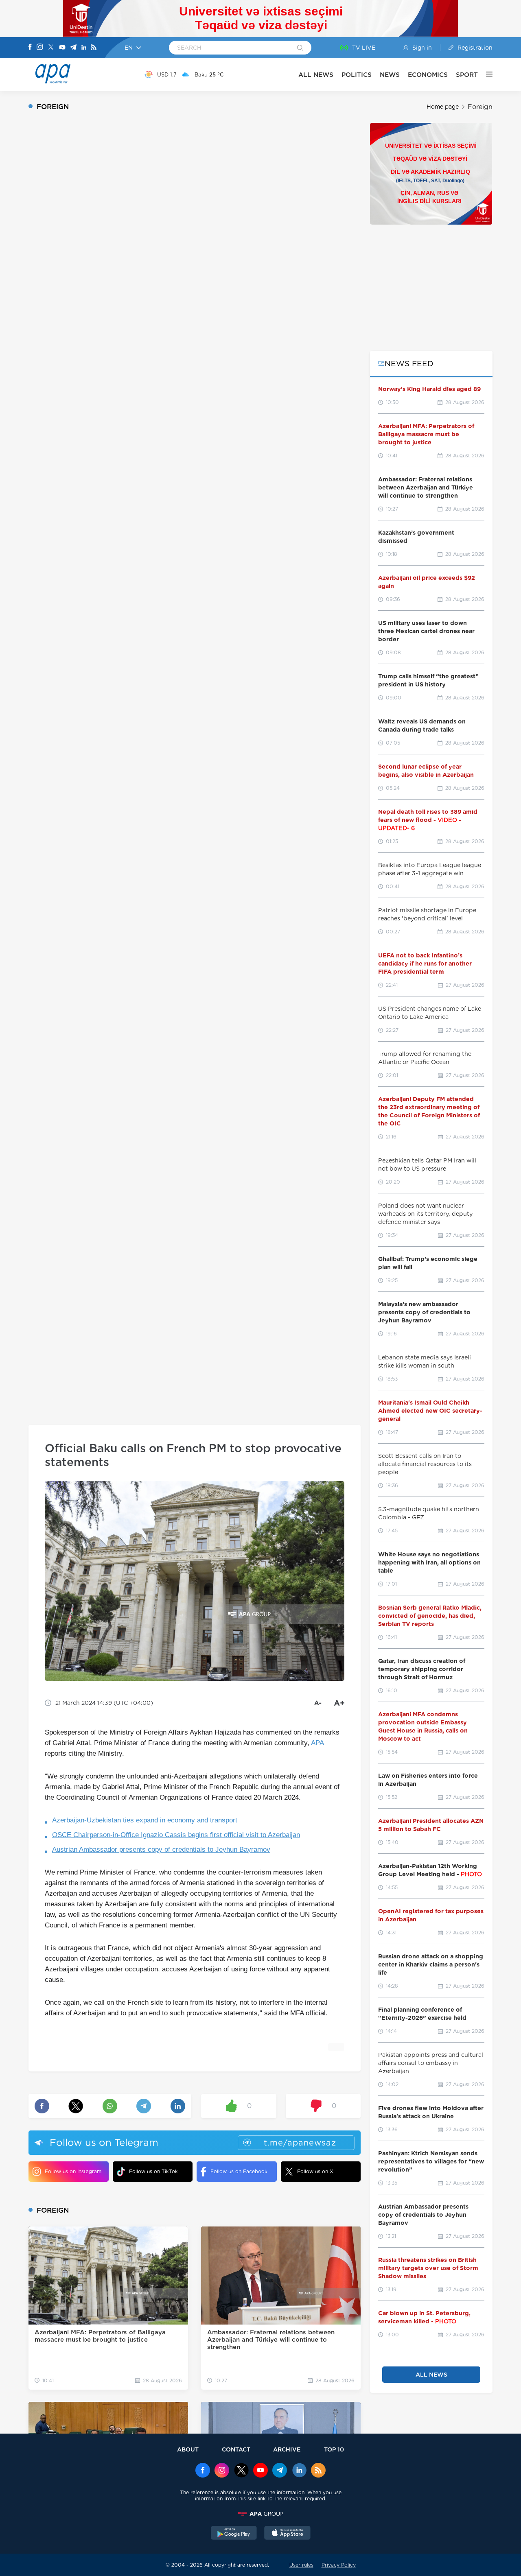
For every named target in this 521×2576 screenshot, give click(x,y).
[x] (241, 2471)
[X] (51, 48)
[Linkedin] (84, 48)
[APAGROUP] (260, 2514)
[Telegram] (73, 48)
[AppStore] (287, 2534)
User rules (301, 2565)
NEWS (390, 75)
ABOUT (188, 2449)
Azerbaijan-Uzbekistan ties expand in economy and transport (145, 1820)
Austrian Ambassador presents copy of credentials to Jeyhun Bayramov (161, 1850)
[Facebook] (30, 48)
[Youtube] (62, 48)
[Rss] (94, 48)
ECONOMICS (428, 75)
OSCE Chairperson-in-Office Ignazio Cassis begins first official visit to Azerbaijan (176, 1835)
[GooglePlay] (234, 2534)
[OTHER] (485, 74)
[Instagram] (40, 48)
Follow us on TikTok (153, 2171)
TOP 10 (334, 2449)
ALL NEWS (316, 75)
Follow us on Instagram (73, 2171)
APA (317, 1743)
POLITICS (357, 75)
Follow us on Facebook (239, 2171)
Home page (443, 107)
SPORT (467, 75)
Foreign (480, 107)
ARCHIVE (287, 2449)
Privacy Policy (339, 2565)
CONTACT (236, 2449)
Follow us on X (315, 2171)
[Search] (300, 48)
